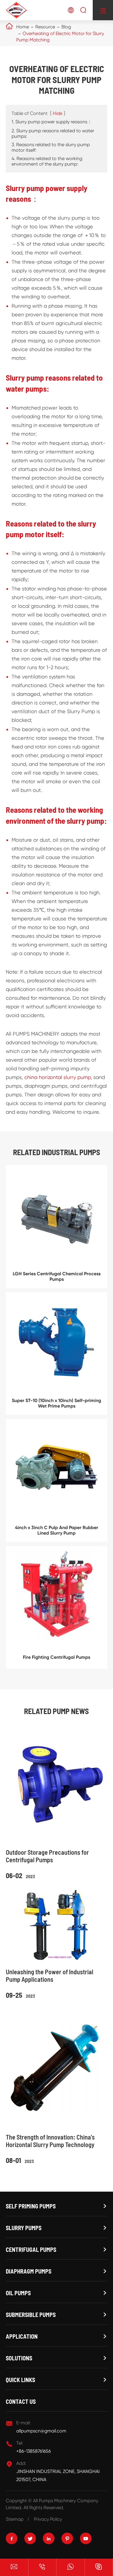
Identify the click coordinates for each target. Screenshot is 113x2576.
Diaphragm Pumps (29, 2271)
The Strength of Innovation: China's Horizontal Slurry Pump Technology (50, 2141)
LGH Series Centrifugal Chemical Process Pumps (57, 1276)
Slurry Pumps (24, 2228)
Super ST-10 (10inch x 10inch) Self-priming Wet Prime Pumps (57, 1403)
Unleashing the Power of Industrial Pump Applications (50, 1975)
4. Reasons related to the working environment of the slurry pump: (47, 161)
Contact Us (21, 2401)
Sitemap (15, 2519)
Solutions (19, 2358)
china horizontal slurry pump (58, 1077)
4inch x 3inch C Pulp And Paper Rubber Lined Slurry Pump (57, 1530)
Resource (45, 27)
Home (23, 27)
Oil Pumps (18, 2293)
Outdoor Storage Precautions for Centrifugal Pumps (47, 1856)
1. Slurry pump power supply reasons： (52, 122)
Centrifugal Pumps (31, 2250)
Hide (58, 113)
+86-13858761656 (33, 2451)
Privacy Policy (48, 2519)
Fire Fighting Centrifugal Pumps (57, 1657)
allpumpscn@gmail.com (41, 2431)
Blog (66, 27)
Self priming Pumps (31, 2206)
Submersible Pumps (31, 2315)
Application (22, 2336)
